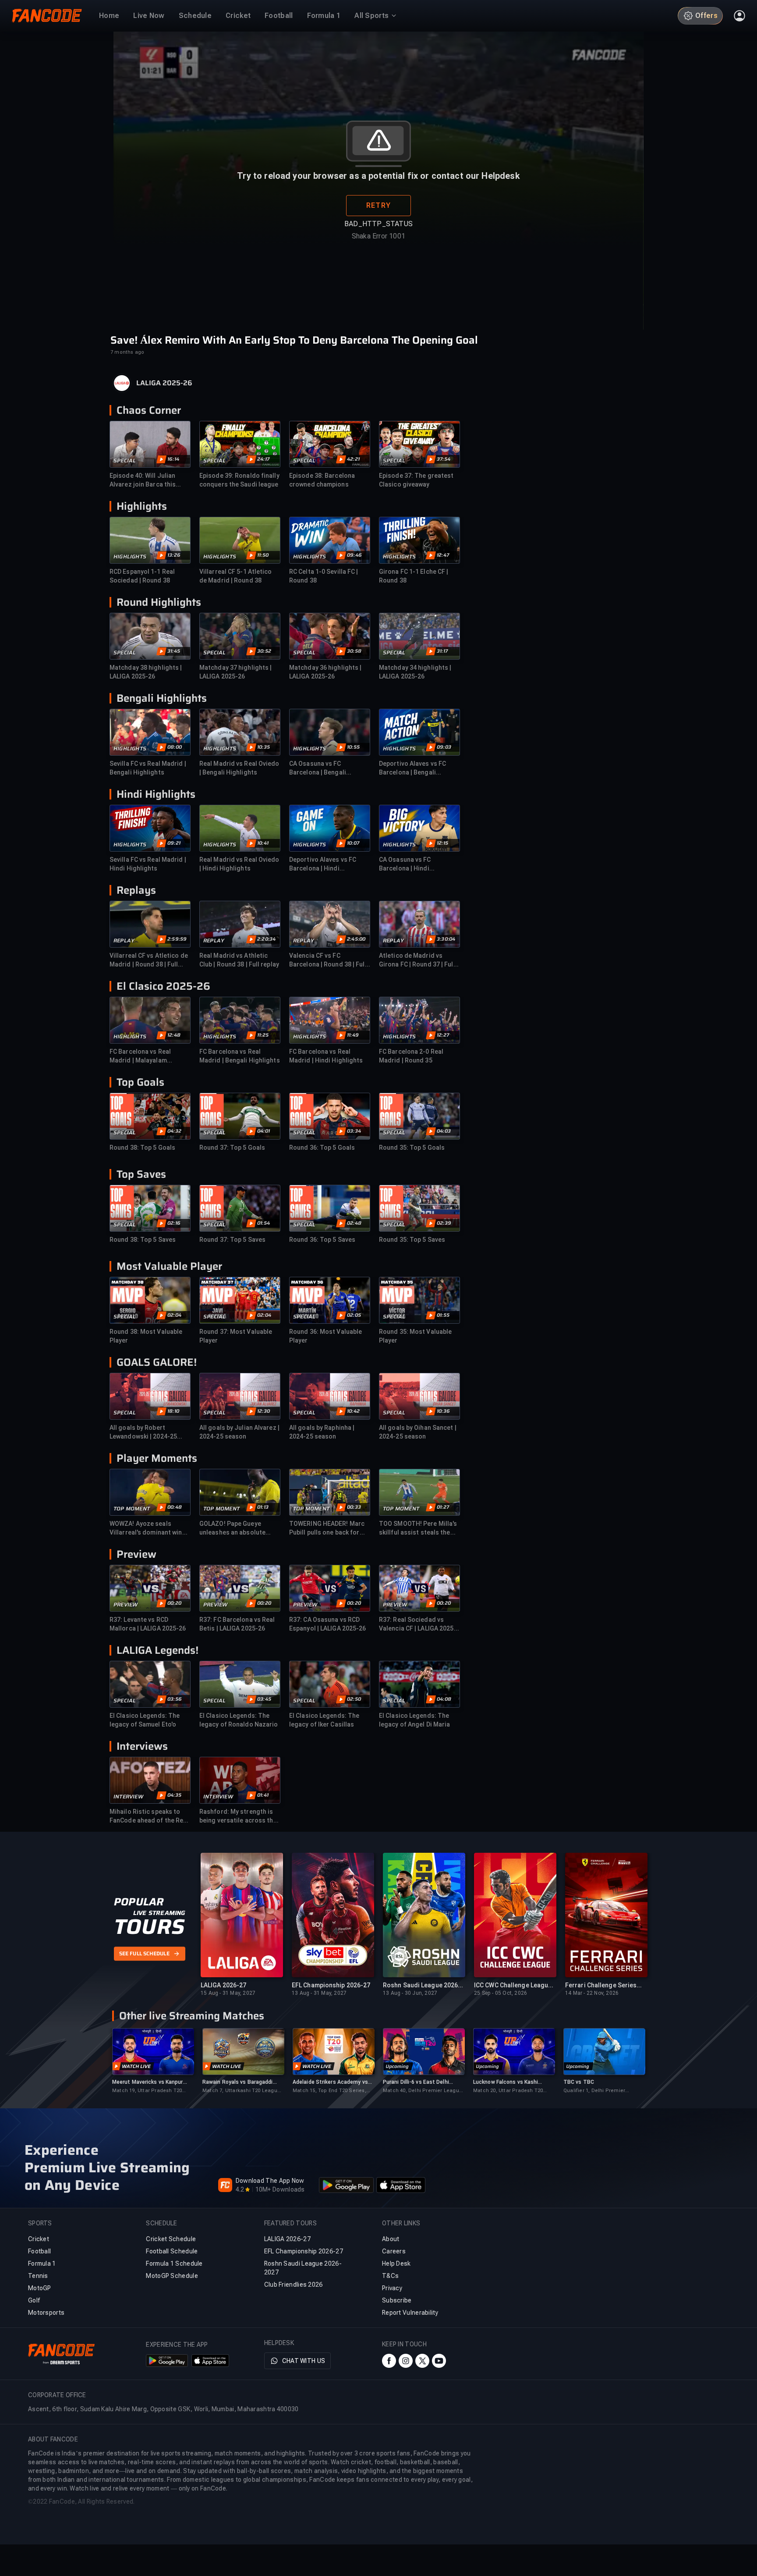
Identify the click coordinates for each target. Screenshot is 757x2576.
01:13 (263, 1507)
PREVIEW (126, 1605)
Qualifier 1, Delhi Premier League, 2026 (594, 2091)
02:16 (174, 1223)
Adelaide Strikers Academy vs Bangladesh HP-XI (330, 2082)
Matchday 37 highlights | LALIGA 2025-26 (235, 672)
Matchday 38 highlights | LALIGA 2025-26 (146, 672)
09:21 (174, 843)
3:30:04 (446, 939)
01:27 (443, 1507)
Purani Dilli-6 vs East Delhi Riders (416, 2082)
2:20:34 (266, 939)
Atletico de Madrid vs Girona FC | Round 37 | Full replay (417, 960)
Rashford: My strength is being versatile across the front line (238, 1816)
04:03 (444, 1131)
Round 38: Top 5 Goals (142, 1148)
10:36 (443, 1411)
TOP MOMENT (132, 1509)
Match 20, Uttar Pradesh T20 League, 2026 (508, 2091)
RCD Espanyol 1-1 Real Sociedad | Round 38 (142, 576)
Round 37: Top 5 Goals (232, 1148)
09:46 (354, 555)
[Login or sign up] (739, 16)
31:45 (174, 651)
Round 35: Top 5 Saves (412, 1240)
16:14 (173, 459)
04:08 (444, 1699)
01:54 (264, 1223)
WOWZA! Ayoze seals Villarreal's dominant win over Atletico (146, 1528)
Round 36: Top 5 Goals (322, 1148)
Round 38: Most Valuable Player (146, 1336)
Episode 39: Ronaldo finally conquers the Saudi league (239, 480)
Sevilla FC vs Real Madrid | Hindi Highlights (148, 864)
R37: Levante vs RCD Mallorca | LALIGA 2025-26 (148, 1624)
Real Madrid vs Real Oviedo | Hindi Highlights (239, 864)
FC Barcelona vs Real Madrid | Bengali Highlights (240, 1056)
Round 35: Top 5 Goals (412, 1148)
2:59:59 (177, 939)
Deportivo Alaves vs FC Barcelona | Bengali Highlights (412, 768)
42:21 (353, 459)
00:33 (354, 1507)
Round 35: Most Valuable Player (415, 1336)
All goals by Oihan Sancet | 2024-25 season (418, 1432)
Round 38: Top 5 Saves (143, 1240)
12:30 (264, 1411)
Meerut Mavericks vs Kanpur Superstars (148, 2082)
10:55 (353, 747)
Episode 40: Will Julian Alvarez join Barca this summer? (143, 480)
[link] (153, 2061)
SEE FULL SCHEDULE (144, 1954)
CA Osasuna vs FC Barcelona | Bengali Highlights (318, 768)
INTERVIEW (128, 1797)
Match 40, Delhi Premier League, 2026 (423, 2091)
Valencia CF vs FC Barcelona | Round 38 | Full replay (328, 960)
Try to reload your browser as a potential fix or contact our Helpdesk (378, 176)
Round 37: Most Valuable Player (236, 1336)
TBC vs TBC (579, 2082)
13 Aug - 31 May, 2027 (319, 1993)
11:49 (353, 1035)
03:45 (264, 1699)
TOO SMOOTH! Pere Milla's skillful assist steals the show (418, 1528)
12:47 (443, 555)
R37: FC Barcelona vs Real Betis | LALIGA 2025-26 (237, 1624)
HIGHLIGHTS (130, 557)
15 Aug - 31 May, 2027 (228, 1993)
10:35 (264, 747)
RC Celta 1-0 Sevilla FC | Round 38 (324, 576)
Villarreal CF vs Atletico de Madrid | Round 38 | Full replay (149, 960)
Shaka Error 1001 (378, 236)
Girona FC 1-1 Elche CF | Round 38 (414, 576)
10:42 (353, 1411)
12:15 (442, 843)
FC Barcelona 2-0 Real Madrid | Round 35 (411, 1056)
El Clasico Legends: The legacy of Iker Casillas (324, 1720)
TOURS (149, 1927)
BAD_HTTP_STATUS (378, 224)
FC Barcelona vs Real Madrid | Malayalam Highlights (140, 1056)
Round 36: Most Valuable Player (325, 1336)
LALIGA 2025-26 (164, 383)
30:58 (354, 651)
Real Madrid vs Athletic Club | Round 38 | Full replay (239, 960)
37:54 (444, 459)
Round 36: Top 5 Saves (322, 1240)
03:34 (354, 1131)
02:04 (174, 1315)
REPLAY (124, 941)
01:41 (263, 1795)
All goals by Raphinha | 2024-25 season (322, 1432)
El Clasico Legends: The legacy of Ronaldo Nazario (239, 1720)
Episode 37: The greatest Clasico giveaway (416, 480)
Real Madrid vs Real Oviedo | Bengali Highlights (239, 768)
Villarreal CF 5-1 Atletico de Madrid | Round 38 (236, 576)
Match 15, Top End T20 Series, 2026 (329, 2091)
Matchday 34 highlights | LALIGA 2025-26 (415, 672)
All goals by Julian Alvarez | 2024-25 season (239, 1432)
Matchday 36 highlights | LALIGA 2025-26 (325, 672)
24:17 (263, 459)
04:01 (264, 1131)
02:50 (354, 1699)
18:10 (173, 1411)
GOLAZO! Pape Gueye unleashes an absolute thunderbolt (232, 1528)
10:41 (263, 843)
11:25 (263, 1035)
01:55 (443, 1315)
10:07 (353, 843)
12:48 (174, 1035)
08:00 (175, 747)
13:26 (174, 555)
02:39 (444, 1223)
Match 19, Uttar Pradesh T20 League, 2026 (147, 2091)
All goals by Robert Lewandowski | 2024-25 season (143, 1432)
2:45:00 (356, 939)
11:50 (263, 555)
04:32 (174, 1131)
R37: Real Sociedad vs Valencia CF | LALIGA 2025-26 (418, 1624)
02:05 (354, 1315)
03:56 (175, 1699)
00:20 (174, 1603)
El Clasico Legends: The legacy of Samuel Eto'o (145, 1720)
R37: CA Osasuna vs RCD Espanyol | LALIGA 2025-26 (328, 1624)
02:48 (354, 1223)
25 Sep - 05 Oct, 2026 (501, 1993)
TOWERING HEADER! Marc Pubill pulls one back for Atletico (327, 1528)
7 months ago (127, 352)
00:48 (175, 1507)
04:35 (174, 1795)
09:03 (444, 747)
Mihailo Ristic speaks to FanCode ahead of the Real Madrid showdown (149, 1816)
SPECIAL (125, 461)
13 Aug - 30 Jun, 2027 (410, 1993)
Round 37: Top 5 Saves (232, 1240)
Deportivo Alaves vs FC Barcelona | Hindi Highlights (323, 864)
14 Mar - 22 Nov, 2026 (592, 1993)
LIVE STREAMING (159, 1913)
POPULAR (139, 1902)
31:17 (442, 651)
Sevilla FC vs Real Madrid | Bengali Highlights (148, 768)
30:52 (264, 651)
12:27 (443, 1035)
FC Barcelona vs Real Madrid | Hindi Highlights (326, 1056)
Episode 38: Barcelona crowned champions (322, 480)
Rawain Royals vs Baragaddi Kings (238, 2082)
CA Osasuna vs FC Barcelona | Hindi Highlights (405, 864)
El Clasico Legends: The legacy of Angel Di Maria (414, 1720)
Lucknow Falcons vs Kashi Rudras (506, 2082)
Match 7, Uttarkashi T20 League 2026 (241, 2091)
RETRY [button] (378, 205)
